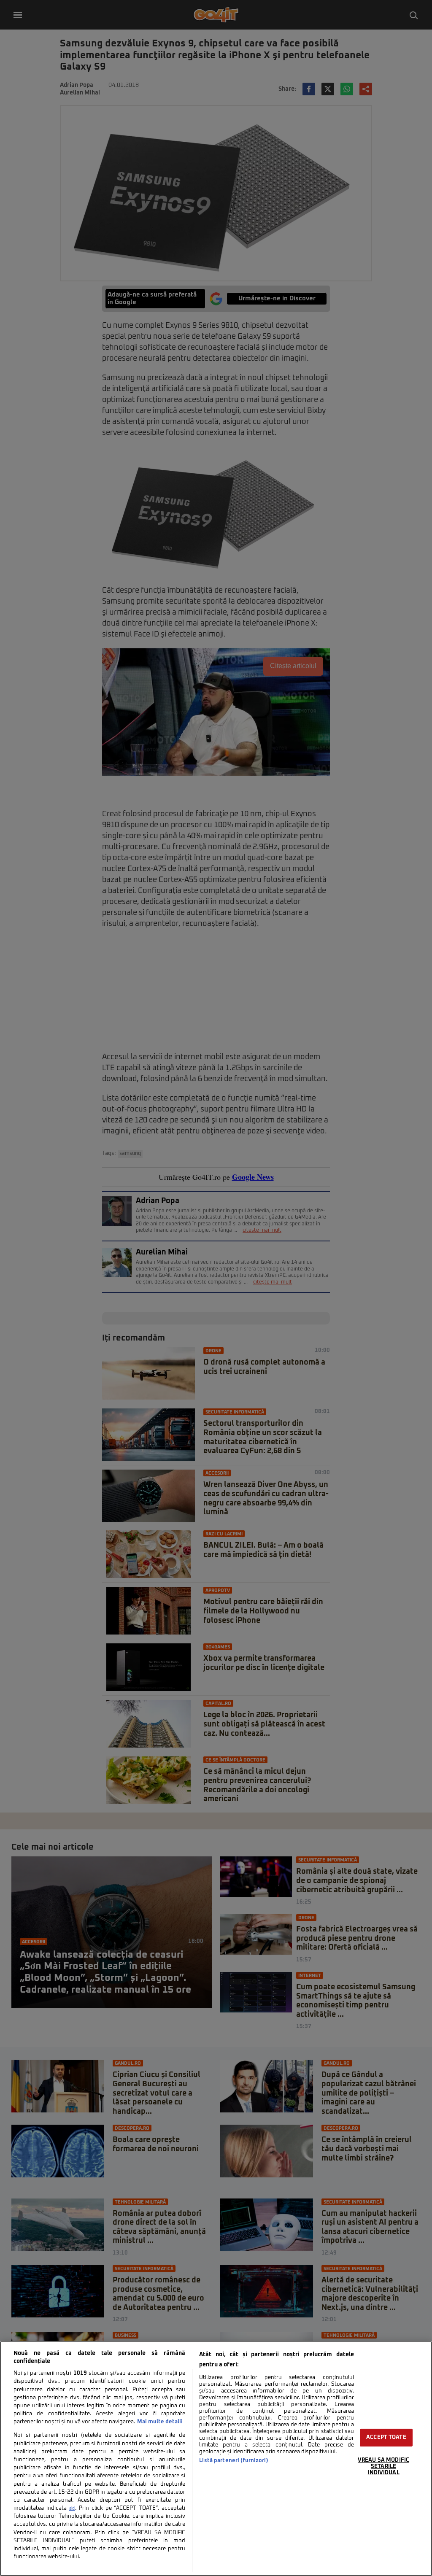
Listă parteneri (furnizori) (234, 2461)
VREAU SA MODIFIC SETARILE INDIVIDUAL (383, 2466)
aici (72, 2509)
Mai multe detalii (160, 2422)
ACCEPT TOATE (386, 2437)
